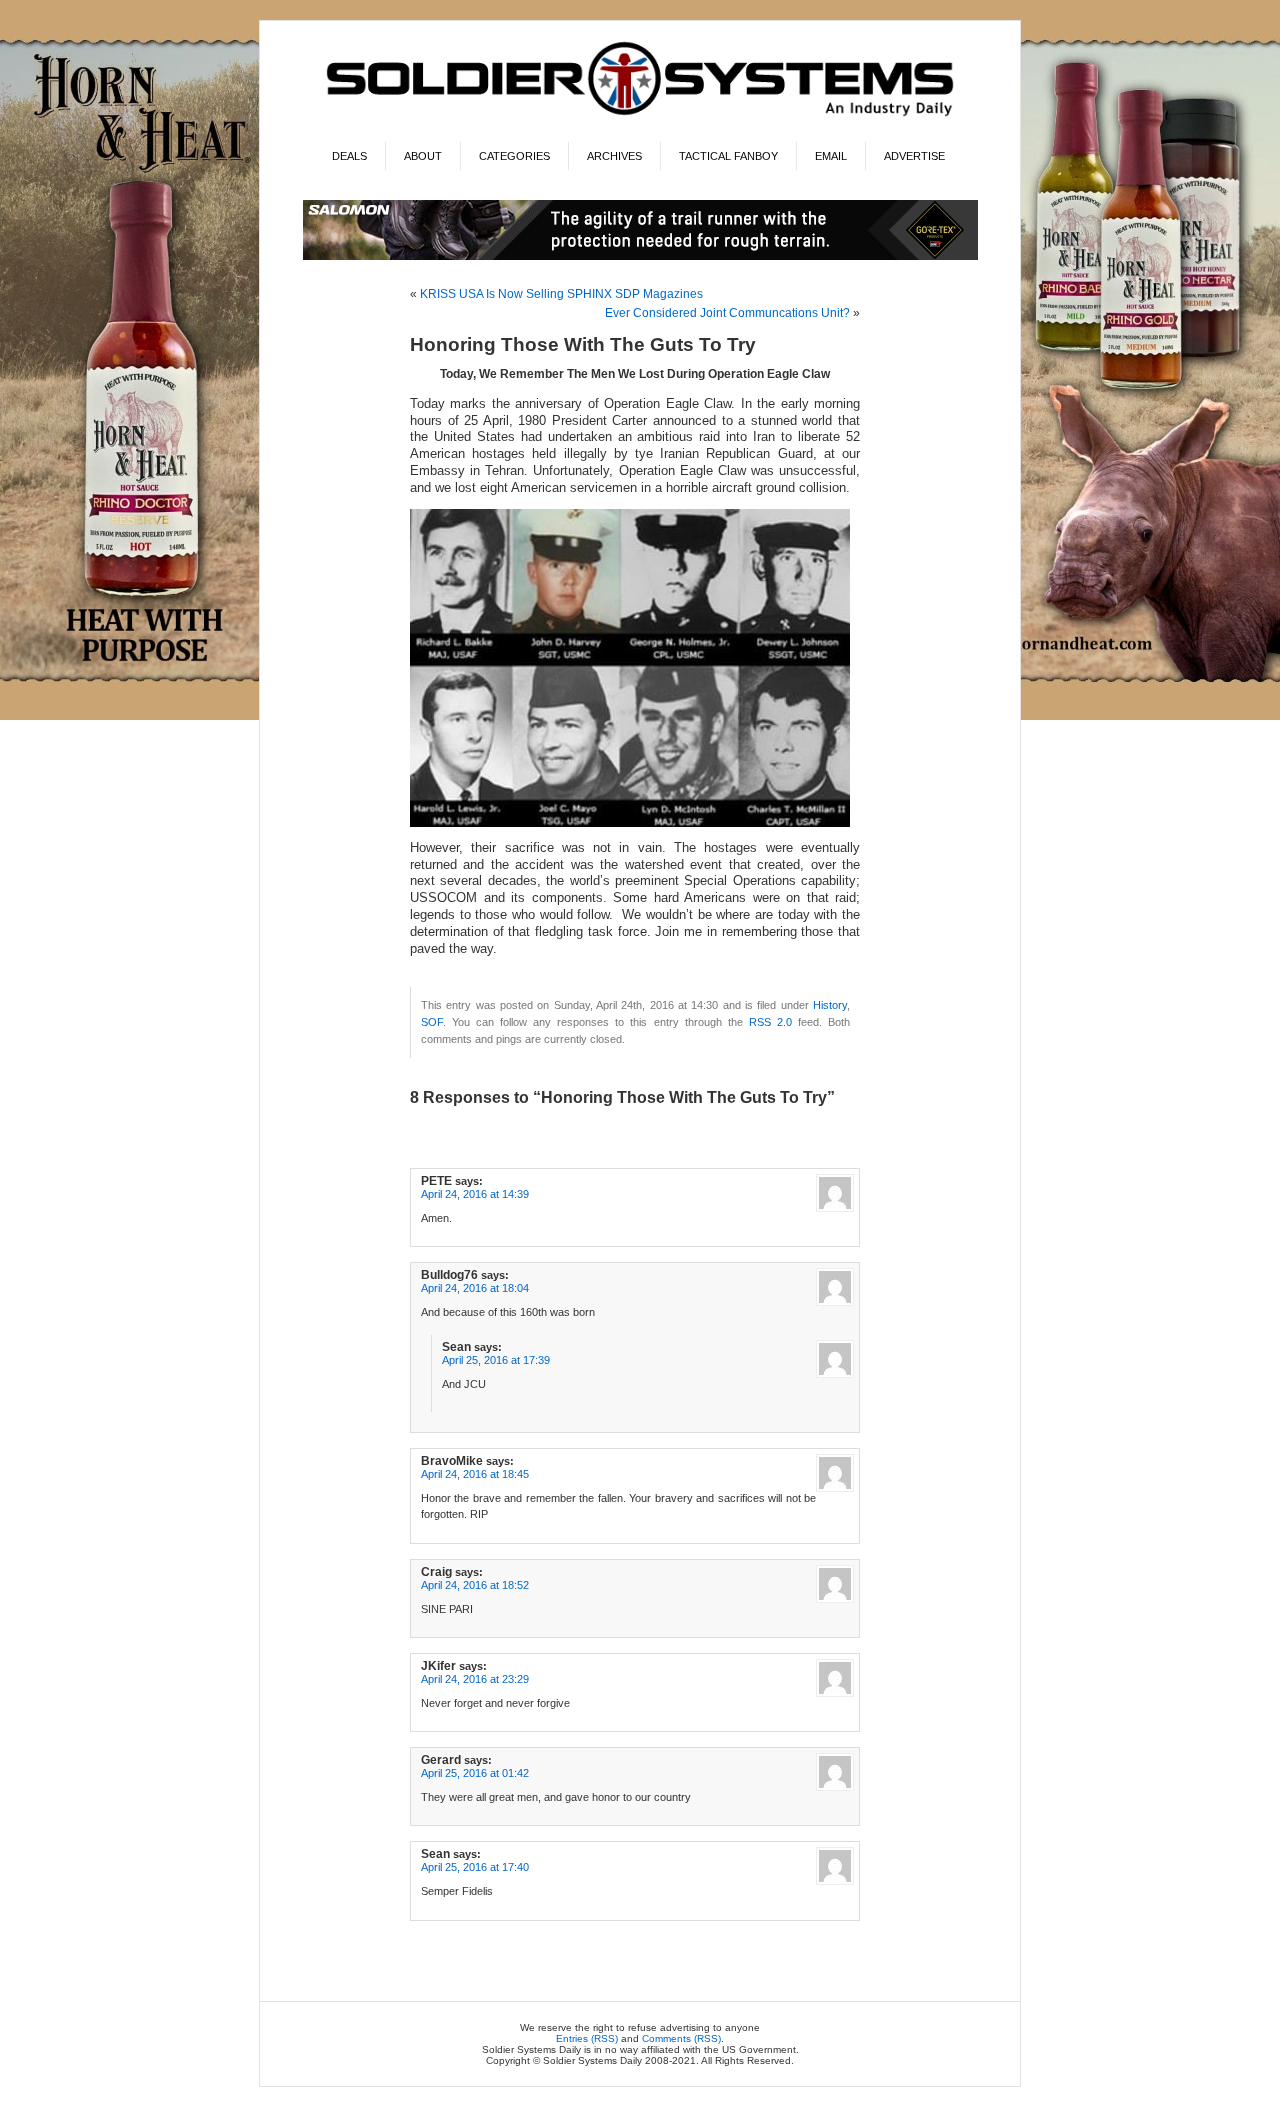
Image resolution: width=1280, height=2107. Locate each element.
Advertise (914, 156)
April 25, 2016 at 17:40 (475, 1867)
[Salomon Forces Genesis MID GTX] (640, 256)
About (423, 156)
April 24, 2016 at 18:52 (475, 1585)
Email (831, 156)
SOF (432, 1022)
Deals (349, 156)
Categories (514, 156)
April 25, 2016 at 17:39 (496, 1360)
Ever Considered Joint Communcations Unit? (727, 313)
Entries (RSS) (587, 2038)
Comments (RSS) (681, 2038)
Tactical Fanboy (728, 156)
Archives (614, 156)
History (830, 1005)
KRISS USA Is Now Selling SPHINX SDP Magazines (561, 294)
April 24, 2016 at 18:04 (475, 1288)
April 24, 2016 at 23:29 (475, 1679)
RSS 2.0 (770, 1022)
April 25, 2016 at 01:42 (475, 1773)
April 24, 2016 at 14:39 (475, 1194)
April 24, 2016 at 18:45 (475, 1474)
